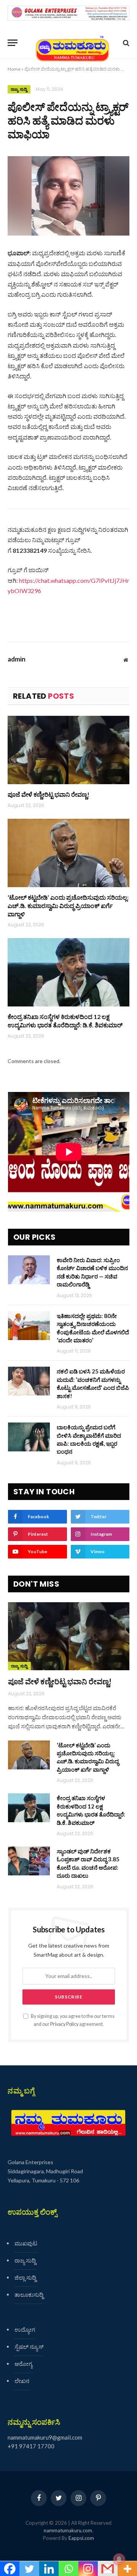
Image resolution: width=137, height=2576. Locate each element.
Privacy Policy (64, 2024)
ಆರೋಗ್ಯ (23, 2364)
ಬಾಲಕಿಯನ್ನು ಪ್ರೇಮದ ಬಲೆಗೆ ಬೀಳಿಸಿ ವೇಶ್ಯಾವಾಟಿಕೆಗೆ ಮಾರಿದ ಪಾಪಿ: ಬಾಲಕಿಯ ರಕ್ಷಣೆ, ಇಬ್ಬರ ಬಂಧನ (89, 1439)
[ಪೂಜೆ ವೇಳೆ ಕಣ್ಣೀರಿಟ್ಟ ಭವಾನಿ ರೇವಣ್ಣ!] (68, 750)
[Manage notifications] (119, 2559)
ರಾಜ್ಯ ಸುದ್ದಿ (19, 89)
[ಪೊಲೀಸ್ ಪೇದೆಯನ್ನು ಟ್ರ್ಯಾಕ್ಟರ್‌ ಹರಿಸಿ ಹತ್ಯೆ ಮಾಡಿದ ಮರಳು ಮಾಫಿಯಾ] (68, 196)
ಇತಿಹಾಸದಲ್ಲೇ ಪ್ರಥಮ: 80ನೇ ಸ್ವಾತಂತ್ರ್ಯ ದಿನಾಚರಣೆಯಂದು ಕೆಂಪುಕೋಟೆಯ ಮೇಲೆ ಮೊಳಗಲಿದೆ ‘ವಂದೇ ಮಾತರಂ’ (93, 1328)
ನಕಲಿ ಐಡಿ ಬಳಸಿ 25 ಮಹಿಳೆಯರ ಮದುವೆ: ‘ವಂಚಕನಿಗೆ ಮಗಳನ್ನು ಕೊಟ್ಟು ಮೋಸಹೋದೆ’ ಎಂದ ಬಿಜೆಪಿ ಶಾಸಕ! (93, 1383)
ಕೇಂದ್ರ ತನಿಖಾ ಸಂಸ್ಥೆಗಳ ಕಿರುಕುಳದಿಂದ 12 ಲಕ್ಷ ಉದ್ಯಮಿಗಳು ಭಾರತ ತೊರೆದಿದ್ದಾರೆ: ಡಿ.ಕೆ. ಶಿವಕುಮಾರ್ (65, 1021)
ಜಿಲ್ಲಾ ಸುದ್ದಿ (25, 2277)
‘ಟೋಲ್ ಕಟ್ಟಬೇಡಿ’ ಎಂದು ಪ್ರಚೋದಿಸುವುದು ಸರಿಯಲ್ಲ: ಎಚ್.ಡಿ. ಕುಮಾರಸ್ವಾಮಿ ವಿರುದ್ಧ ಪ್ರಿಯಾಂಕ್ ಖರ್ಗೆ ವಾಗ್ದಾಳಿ (68, 906)
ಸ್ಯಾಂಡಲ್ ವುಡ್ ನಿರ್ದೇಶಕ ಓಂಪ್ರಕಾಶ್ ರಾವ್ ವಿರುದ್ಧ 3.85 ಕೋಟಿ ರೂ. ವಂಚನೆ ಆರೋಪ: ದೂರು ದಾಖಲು (88, 1863)
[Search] (125, 43)
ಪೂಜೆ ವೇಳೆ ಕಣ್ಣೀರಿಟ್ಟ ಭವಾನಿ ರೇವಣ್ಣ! (49, 794)
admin (17, 659)
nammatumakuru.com (68, 2530)
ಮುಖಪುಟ (26, 2243)
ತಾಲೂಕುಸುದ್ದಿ (29, 2294)
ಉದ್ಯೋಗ (25, 2329)
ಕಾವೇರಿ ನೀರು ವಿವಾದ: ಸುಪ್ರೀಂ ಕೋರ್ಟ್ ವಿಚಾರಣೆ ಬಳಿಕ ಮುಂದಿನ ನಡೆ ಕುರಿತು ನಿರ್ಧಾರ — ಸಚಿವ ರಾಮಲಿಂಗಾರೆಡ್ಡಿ (92, 1272)
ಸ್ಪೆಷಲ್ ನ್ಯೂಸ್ (29, 2347)
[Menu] (13, 43)
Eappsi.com (81, 2538)
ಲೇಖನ (22, 2381)
